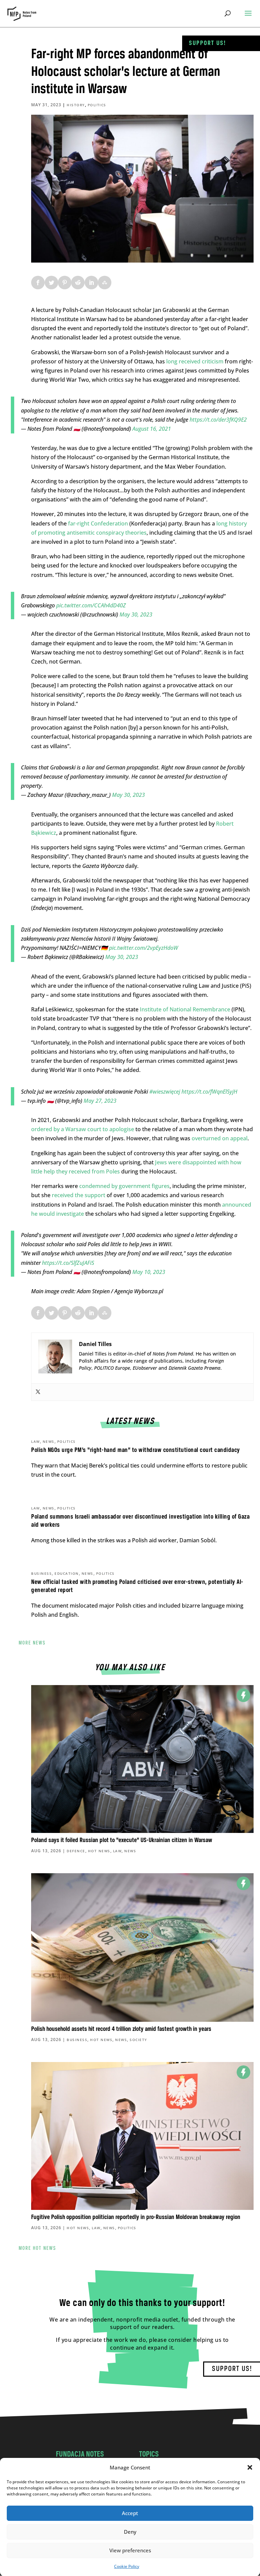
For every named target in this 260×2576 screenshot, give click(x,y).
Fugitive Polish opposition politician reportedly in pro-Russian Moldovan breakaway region (136, 2217)
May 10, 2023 (149, 1272)
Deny (130, 2532)
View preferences (130, 2550)
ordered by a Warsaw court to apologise (83, 1129)
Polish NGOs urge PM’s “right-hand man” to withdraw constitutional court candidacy (136, 1450)
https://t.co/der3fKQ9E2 (218, 420)
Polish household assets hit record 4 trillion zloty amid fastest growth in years (121, 2029)
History (76, 105)
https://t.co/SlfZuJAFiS (68, 1263)
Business (41, 1573)
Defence (76, 1851)
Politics (97, 105)
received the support (79, 1195)
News (49, 1441)
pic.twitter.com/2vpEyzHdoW (144, 948)
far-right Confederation (98, 523)
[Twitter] (38, 1392)
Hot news (99, 1851)
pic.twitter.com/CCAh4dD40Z (91, 605)
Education (67, 1573)
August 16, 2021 (152, 429)
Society (138, 2040)
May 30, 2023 (136, 614)
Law (36, 1441)
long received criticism (195, 361)
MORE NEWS (32, 1643)
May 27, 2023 (100, 1101)
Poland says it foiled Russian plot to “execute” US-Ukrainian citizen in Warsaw (122, 1840)
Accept (130, 2513)
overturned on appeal (220, 1138)
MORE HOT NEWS (37, 2248)
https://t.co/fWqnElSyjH (209, 1092)
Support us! (208, 43)
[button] (250, 2467)
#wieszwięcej (165, 1092)
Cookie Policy (127, 2566)
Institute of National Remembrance (185, 1009)
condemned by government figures (124, 1186)
